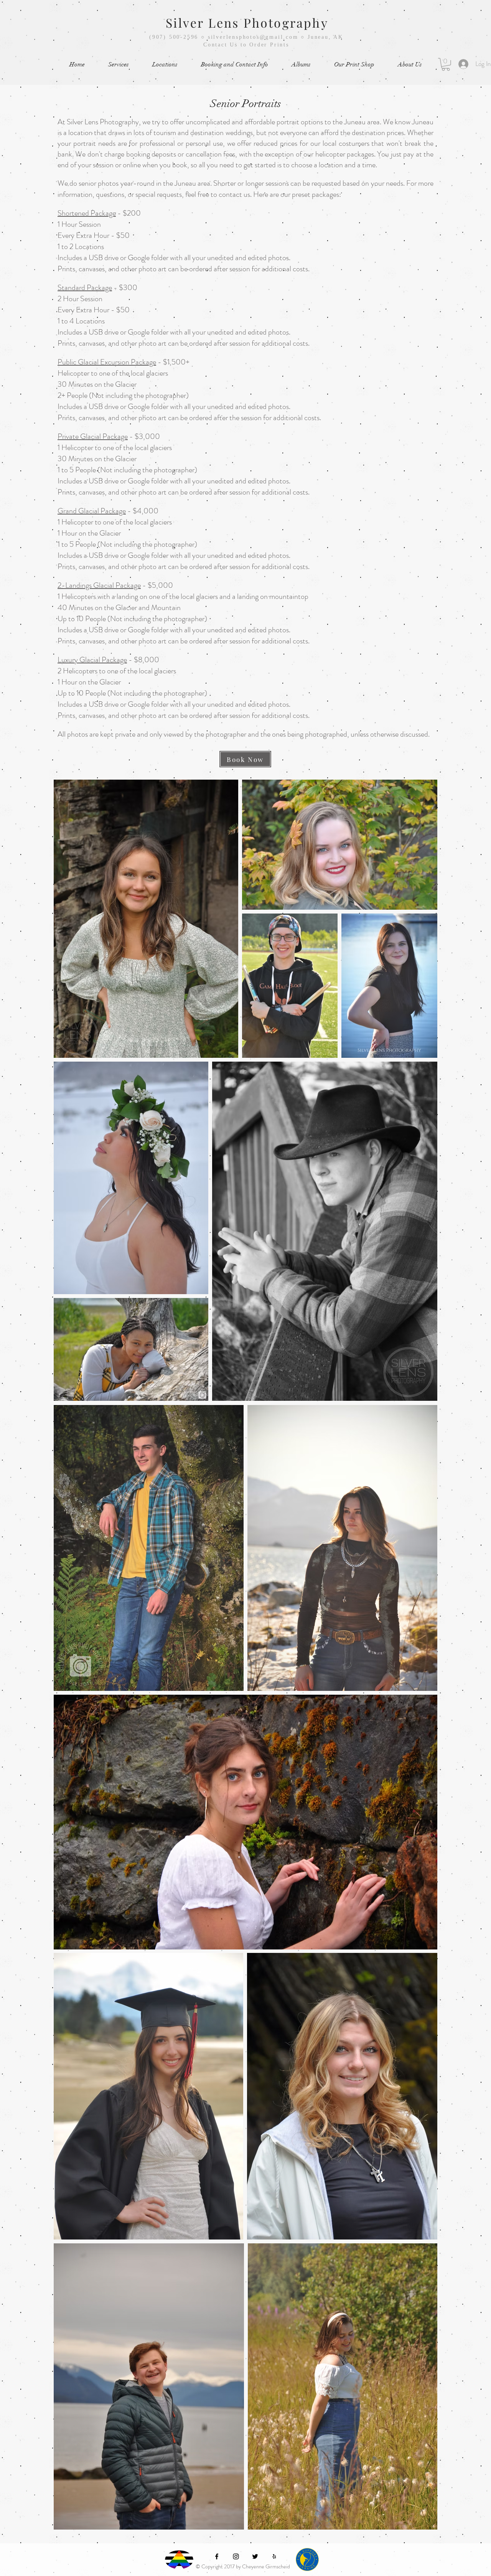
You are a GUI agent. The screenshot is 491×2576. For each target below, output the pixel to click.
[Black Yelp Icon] (274, 2556)
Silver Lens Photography (247, 22)
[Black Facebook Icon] (217, 2556)
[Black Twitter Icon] (255, 2556)
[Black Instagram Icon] (236, 2556)
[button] (118, 65)
